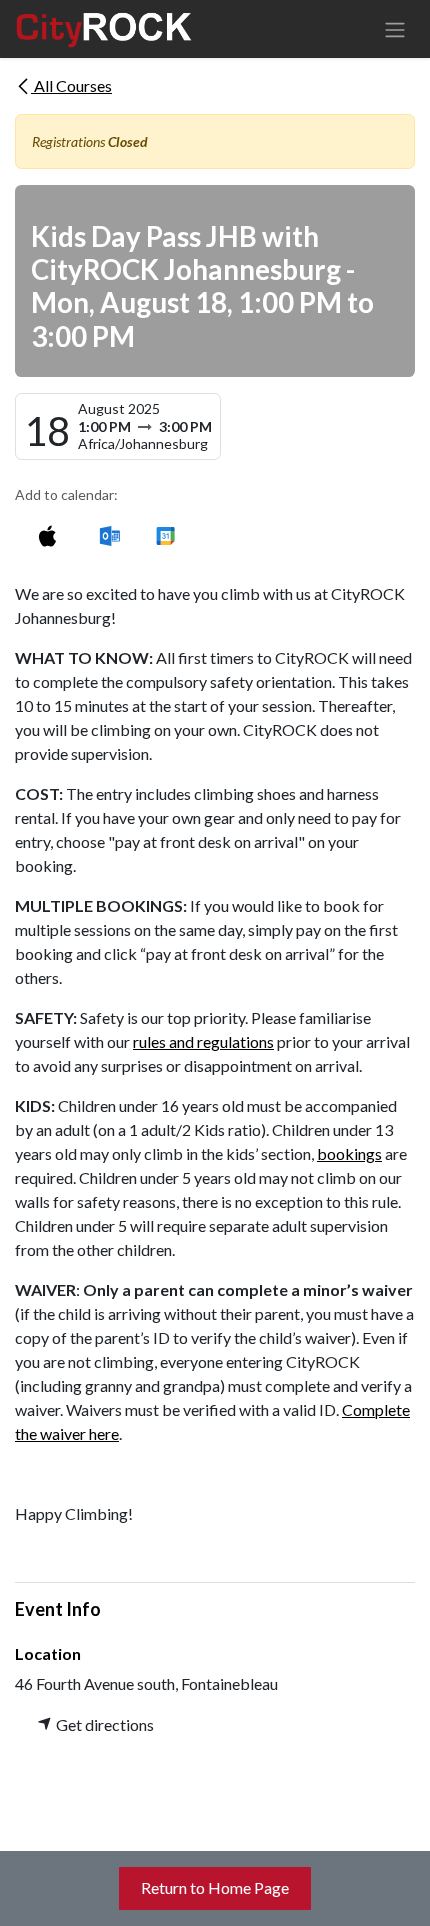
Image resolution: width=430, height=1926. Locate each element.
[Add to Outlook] (109, 535)
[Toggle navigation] (395, 29)
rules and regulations (203, 1041)
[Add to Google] (164, 535)
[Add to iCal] (47, 535)
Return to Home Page (215, 1887)
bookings (349, 1153)
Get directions (103, 1724)
